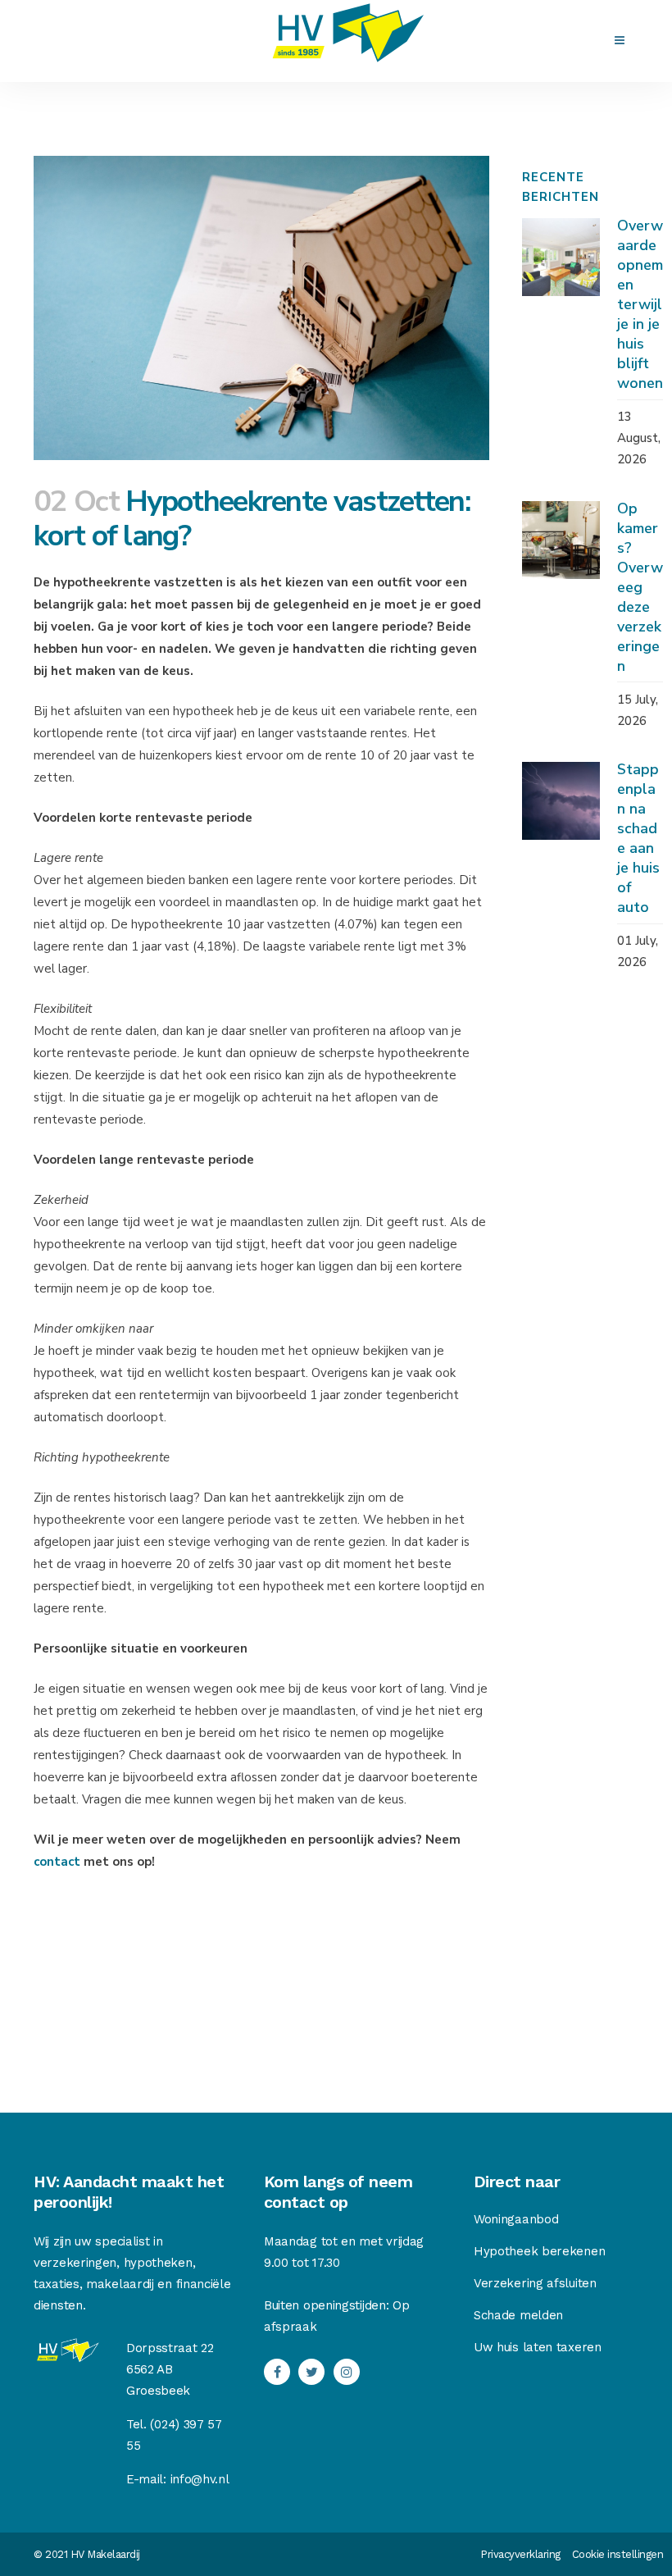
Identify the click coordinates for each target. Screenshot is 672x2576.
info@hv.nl (200, 2479)
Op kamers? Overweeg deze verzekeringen (640, 587)
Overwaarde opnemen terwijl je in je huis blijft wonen (640, 304)
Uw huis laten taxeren (538, 2347)
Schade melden (518, 2315)
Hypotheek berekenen (539, 2251)
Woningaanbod (516, 2219)
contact (59, 1862)
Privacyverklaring (520, 2554)
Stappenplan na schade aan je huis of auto (638, 838)
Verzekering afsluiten (535, 2283)
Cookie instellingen (618, 2554)
